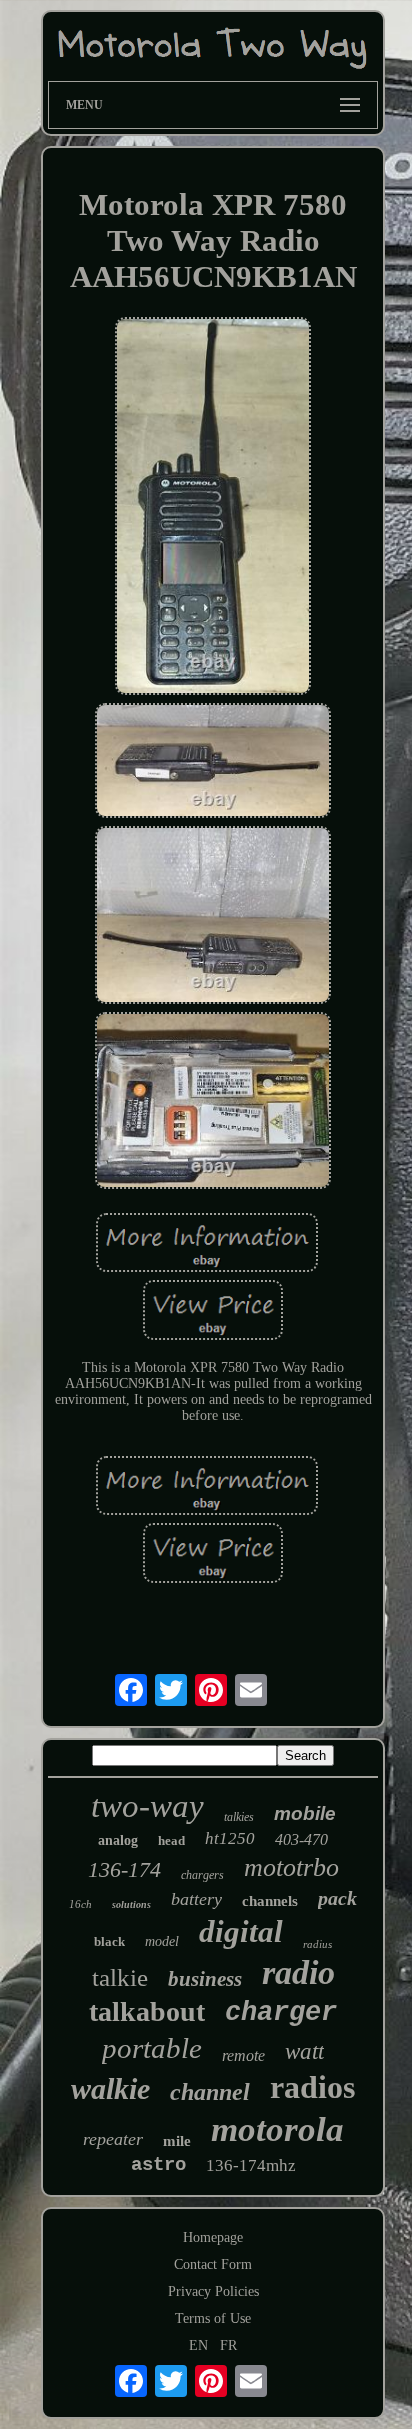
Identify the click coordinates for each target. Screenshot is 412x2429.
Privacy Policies (213, 2291)
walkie (110, 2088)
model (162, 1941)
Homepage (213, 2237)
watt (304, 2051)
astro (158, 2165)
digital (241, 1931)
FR (228, 2345)
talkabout (147, 2011)
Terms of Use (213, 2318)
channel (210, 2092)
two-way (147, 1806)
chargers (202, 1875)
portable (152, 2048)
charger (281, 2013)
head (171, 1840)
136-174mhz (251, 2165)
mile (177, 2141)
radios (312, 2087)
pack (337, 1898)
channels (270, 1901)
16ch (80, 1904)
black (109, 1941)
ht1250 (230, 1838)
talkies (239, 1817)
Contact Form (213, 2264)
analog (118, 1840)
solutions (131, 1904)
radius (317, 1944)
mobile (305, 1813)
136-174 (124, 1869)
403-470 (301, 1839)
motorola (277, 2129)
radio (298, 1972)
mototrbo (291, 1867)
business (205, 1979)
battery (196, 1899)
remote (243, 2055)
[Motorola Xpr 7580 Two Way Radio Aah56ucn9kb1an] (213, 508)
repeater (113, 2139)
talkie (120, 1977)
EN (198, 2345)
